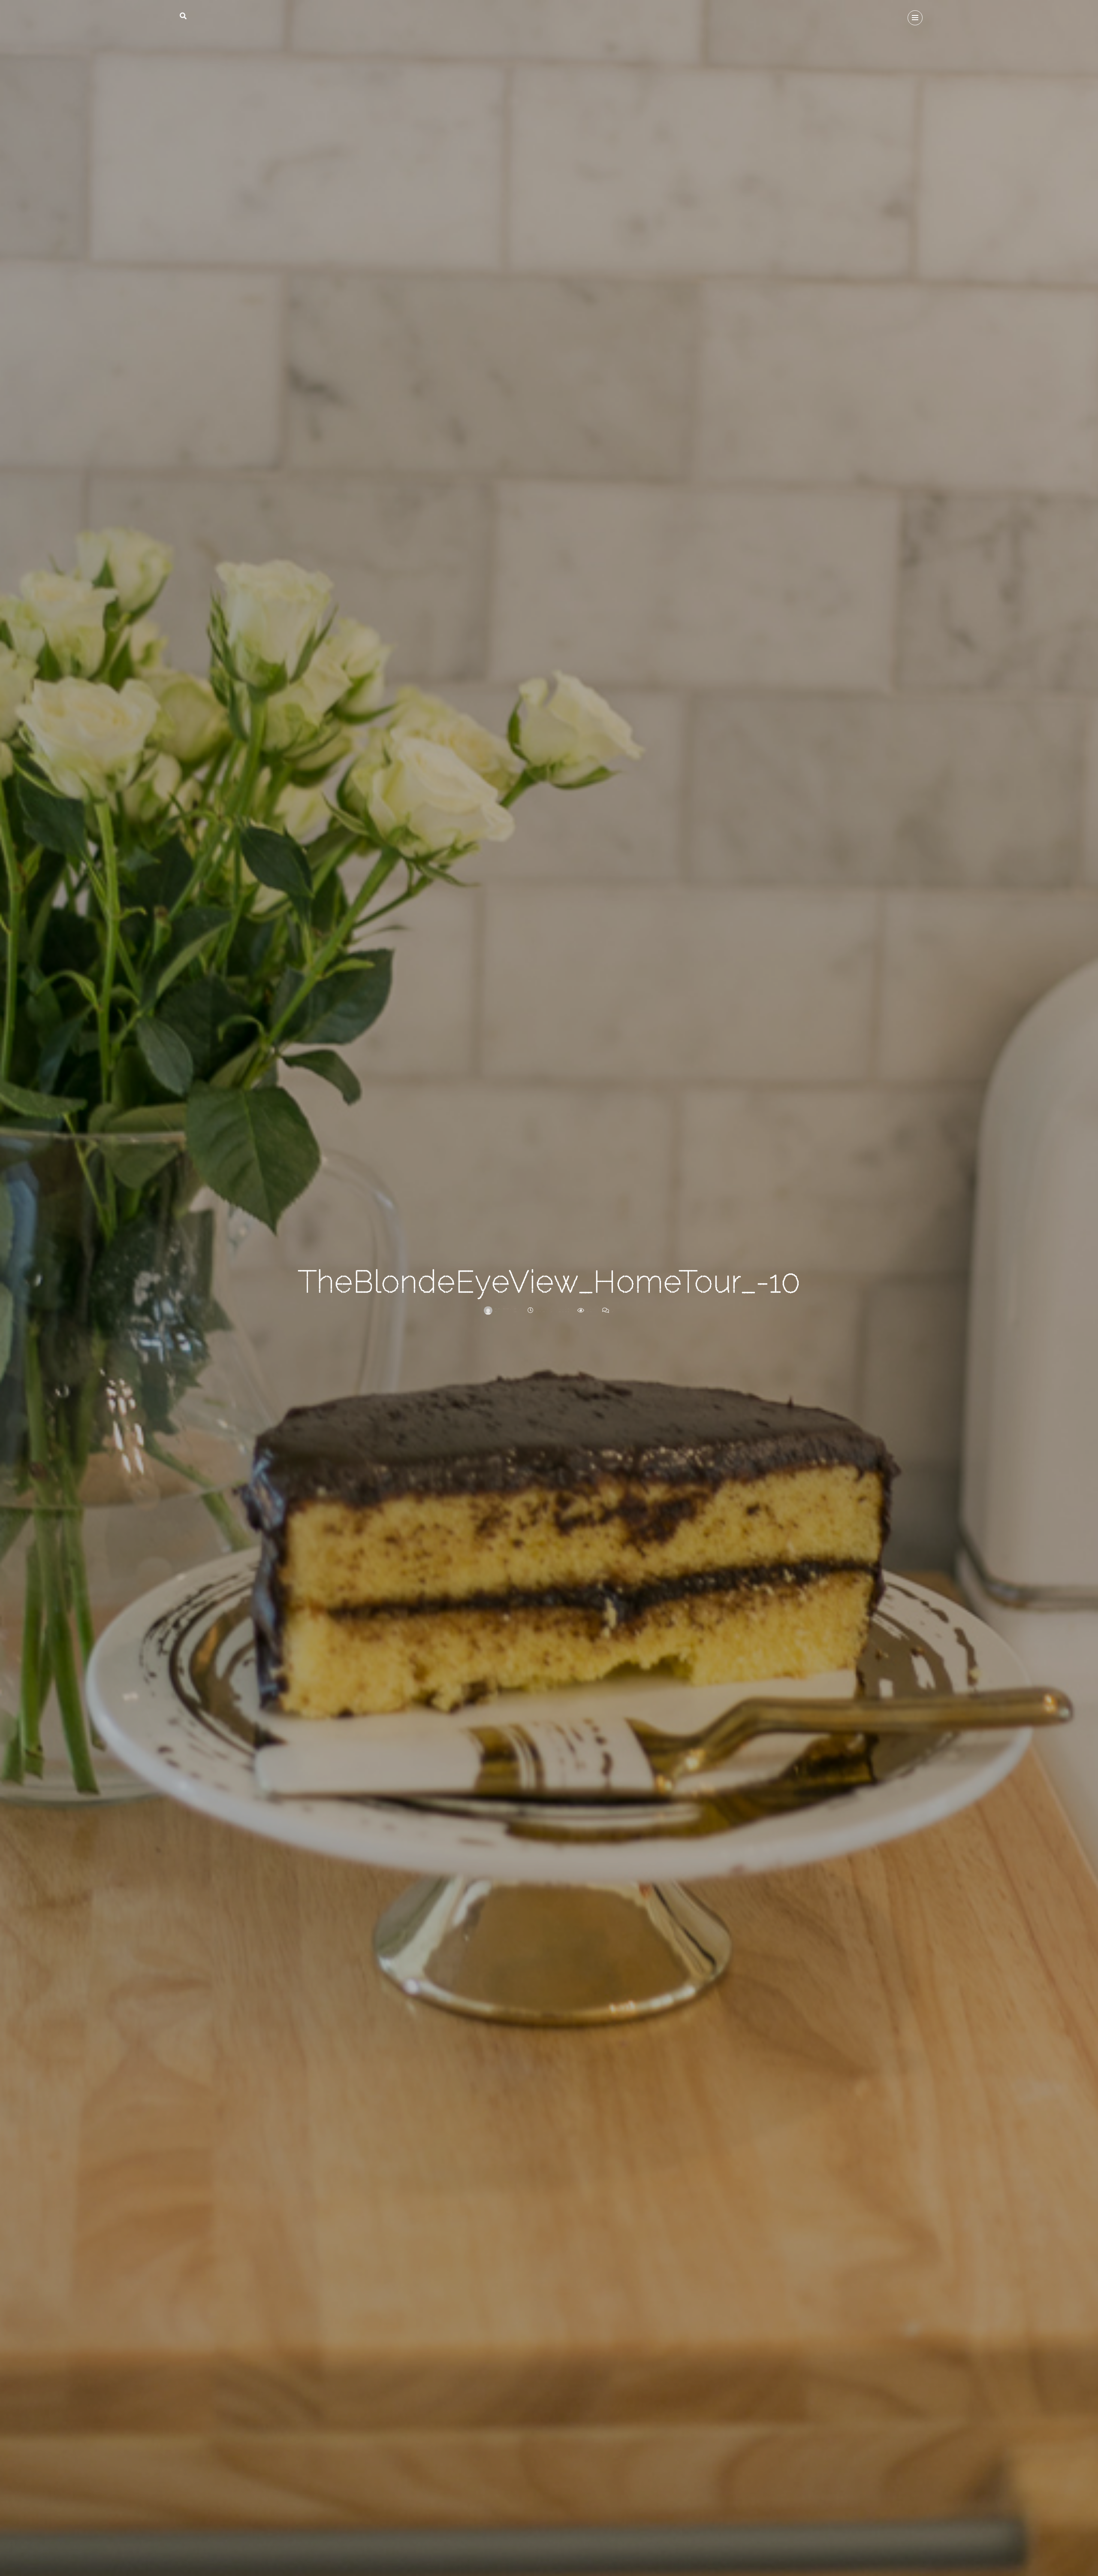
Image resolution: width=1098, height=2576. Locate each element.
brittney (507, 1310)
